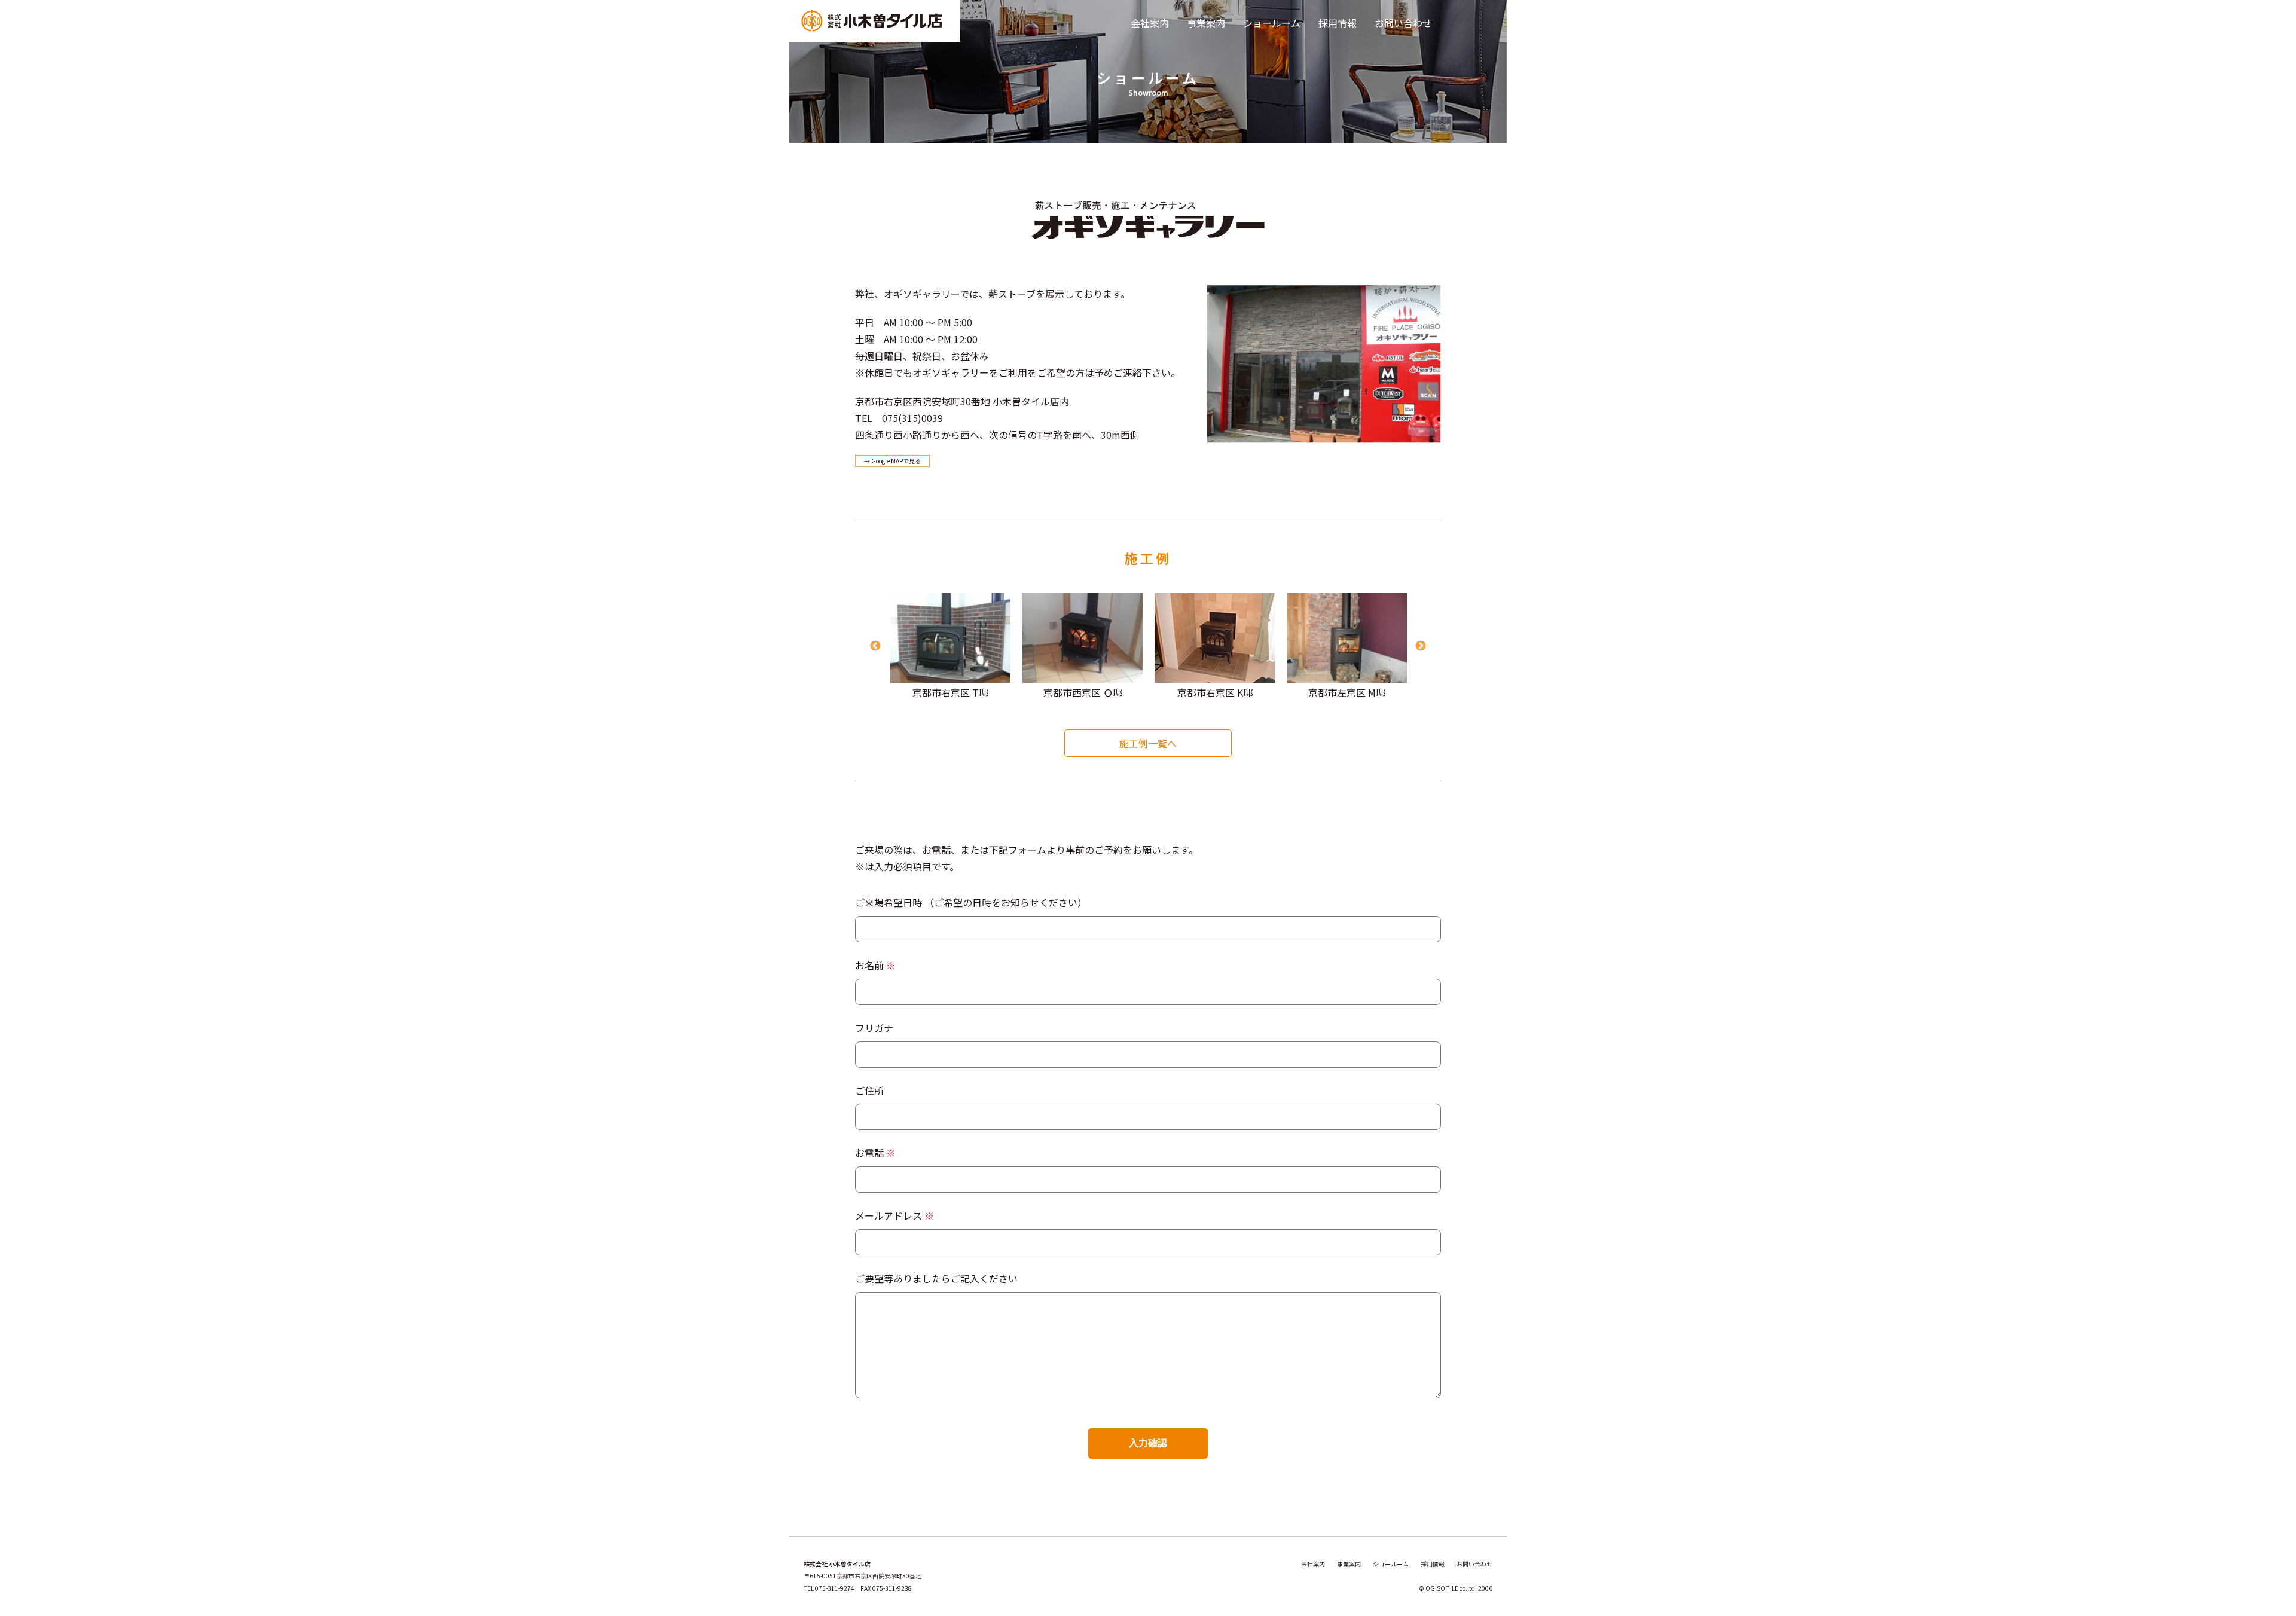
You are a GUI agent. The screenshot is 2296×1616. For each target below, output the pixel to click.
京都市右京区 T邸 (950, 692)
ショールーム (1272, 23)
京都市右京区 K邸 (1215, 692)
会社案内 (1150, 23)
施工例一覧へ (1148, 743)
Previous (875, 646)
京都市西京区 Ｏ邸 (1083, 692)
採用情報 (1338, 23)
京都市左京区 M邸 (1347, 692)
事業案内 (1206, 23)
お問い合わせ (1403, 23)
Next (1421, 646)
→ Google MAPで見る (892, 461)
